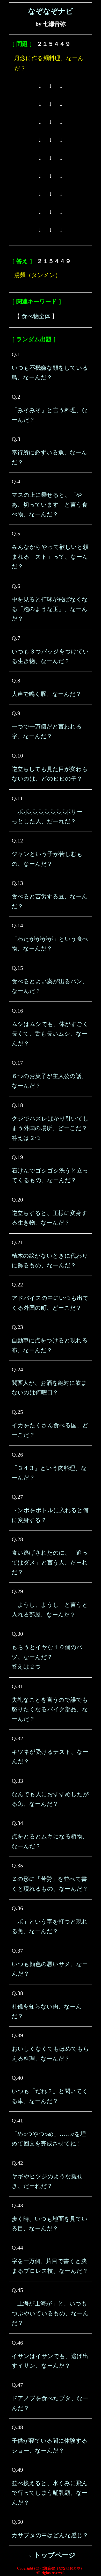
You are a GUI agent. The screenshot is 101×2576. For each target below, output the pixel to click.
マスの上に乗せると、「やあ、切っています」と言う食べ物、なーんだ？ (50, 505)
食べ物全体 (36, 316)
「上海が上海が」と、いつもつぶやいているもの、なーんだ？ (50, 2313)
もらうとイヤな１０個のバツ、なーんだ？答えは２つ (47, 1657)
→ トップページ (51, 2555)
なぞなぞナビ (51, 11)
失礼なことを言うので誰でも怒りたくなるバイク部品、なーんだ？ (50, 1709)
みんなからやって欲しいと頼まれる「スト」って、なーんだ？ (50, 557)
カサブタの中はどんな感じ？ (50, 2535)
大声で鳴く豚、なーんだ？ (46, 694)
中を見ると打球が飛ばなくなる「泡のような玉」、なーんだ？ (50, 609)
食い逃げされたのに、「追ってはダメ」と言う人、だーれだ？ (50, 1562)
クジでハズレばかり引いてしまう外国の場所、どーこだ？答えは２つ (50, 1128)
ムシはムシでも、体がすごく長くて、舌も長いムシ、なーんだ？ (50, 1034)
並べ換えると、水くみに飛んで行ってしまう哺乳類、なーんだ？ (50, 2493)
